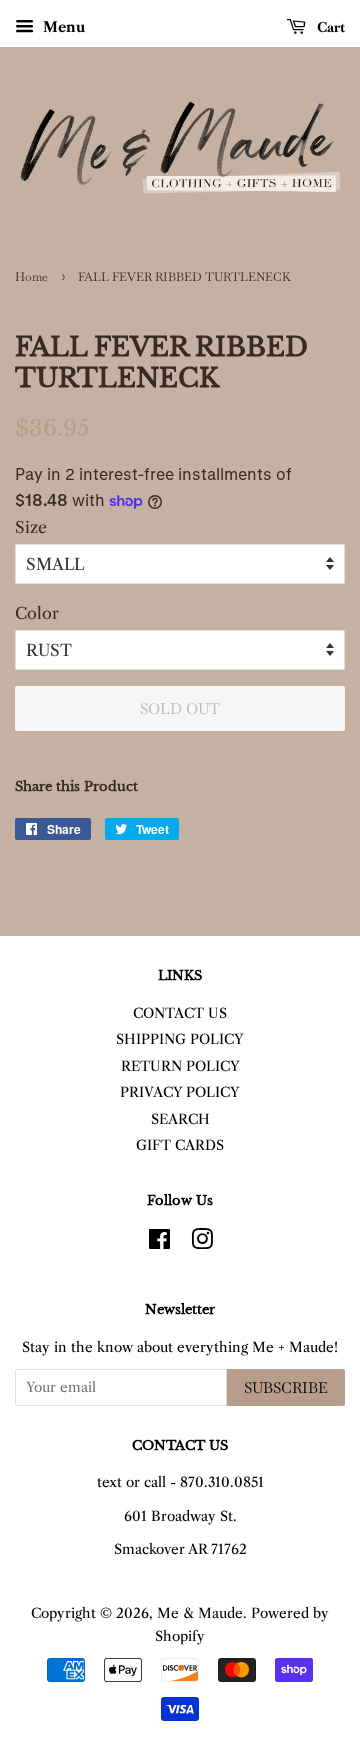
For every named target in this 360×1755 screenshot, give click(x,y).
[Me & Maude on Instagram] (202, 1243)
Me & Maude (200, 1613)
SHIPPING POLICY (180, 1039)
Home (31, 277)
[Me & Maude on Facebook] (159, 1243)
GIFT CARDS (180, 1145)
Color (37, 613)
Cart (329, 27)
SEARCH (180, 1119)
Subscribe (286, 1387)
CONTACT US (180, 1013)
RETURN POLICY (180, 1066)
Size (31, 527)
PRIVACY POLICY (180, 1092)
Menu (62, 27)
